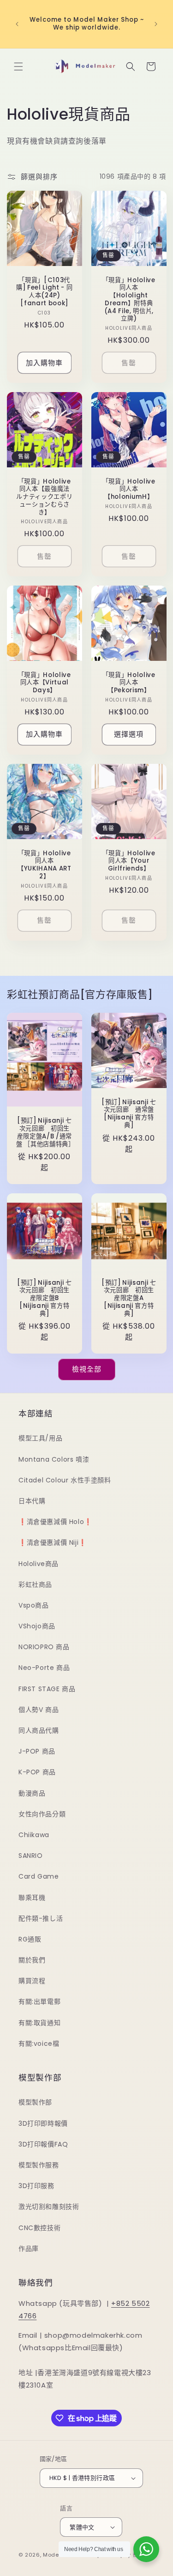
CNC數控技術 (39, 2228)
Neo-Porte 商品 (44, 1668)
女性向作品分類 (42, 1814)
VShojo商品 (37, 1626)
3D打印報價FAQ (43, 2144)
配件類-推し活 (41, 1918)
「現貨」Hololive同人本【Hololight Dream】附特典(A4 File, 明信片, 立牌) (128, 299)
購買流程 (32, 1981)
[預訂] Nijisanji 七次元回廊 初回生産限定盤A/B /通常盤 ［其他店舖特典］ (45, 1133)
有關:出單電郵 (39, 2002)
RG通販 (30, 1939)
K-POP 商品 (37, 1772)
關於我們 (32, 1960)
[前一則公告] (17, 24)
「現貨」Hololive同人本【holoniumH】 (128, 490)
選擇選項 (129, 735)
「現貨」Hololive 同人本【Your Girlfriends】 (128, 861)
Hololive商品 (39, 1564)
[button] (18, 67)
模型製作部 (35, 2102)
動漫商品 (32, 1793)
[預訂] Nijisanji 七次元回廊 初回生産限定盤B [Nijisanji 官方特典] (45, 1299)
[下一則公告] (156, 24)
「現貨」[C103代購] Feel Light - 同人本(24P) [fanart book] (44, 292)
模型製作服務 (39, 2165)
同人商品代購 (39, 1730)
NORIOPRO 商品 (44, 1647)
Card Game (39, 1876)
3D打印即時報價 (43, 2123)
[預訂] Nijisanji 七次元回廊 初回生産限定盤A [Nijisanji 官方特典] (128, 1299)
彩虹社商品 (35, 1584)
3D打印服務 (36, 2186)
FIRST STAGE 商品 (47, 1689)
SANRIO (31, 1856)
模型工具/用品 (40, 1438)
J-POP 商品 (37, 1751)
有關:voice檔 (39, 2044)
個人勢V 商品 (39, 1710)
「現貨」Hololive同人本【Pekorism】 (128, 683)
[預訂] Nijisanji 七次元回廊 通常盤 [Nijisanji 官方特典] (128, 1114)
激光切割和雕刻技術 (49, 2207)
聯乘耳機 (32, 1898)
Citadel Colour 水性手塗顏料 (65, 1480)
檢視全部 (87, 1369)
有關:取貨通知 (39, 2023)
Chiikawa (34, 1835)
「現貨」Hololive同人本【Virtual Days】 (45, 683)
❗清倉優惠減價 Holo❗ (55, 1522)
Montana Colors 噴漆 (54, 1459)
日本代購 (32, 1501)
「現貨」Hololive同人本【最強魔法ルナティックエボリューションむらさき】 (44, 497)
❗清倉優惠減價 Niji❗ (53, 1542)
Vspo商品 (34, 1605)
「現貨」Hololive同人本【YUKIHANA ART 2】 (45, 865)
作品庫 (29, 2249)
